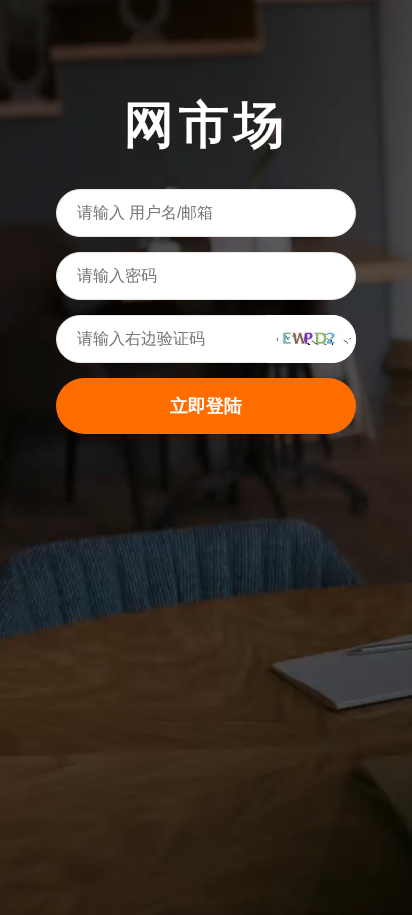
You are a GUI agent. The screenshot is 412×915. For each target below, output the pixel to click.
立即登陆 (206, 406)
